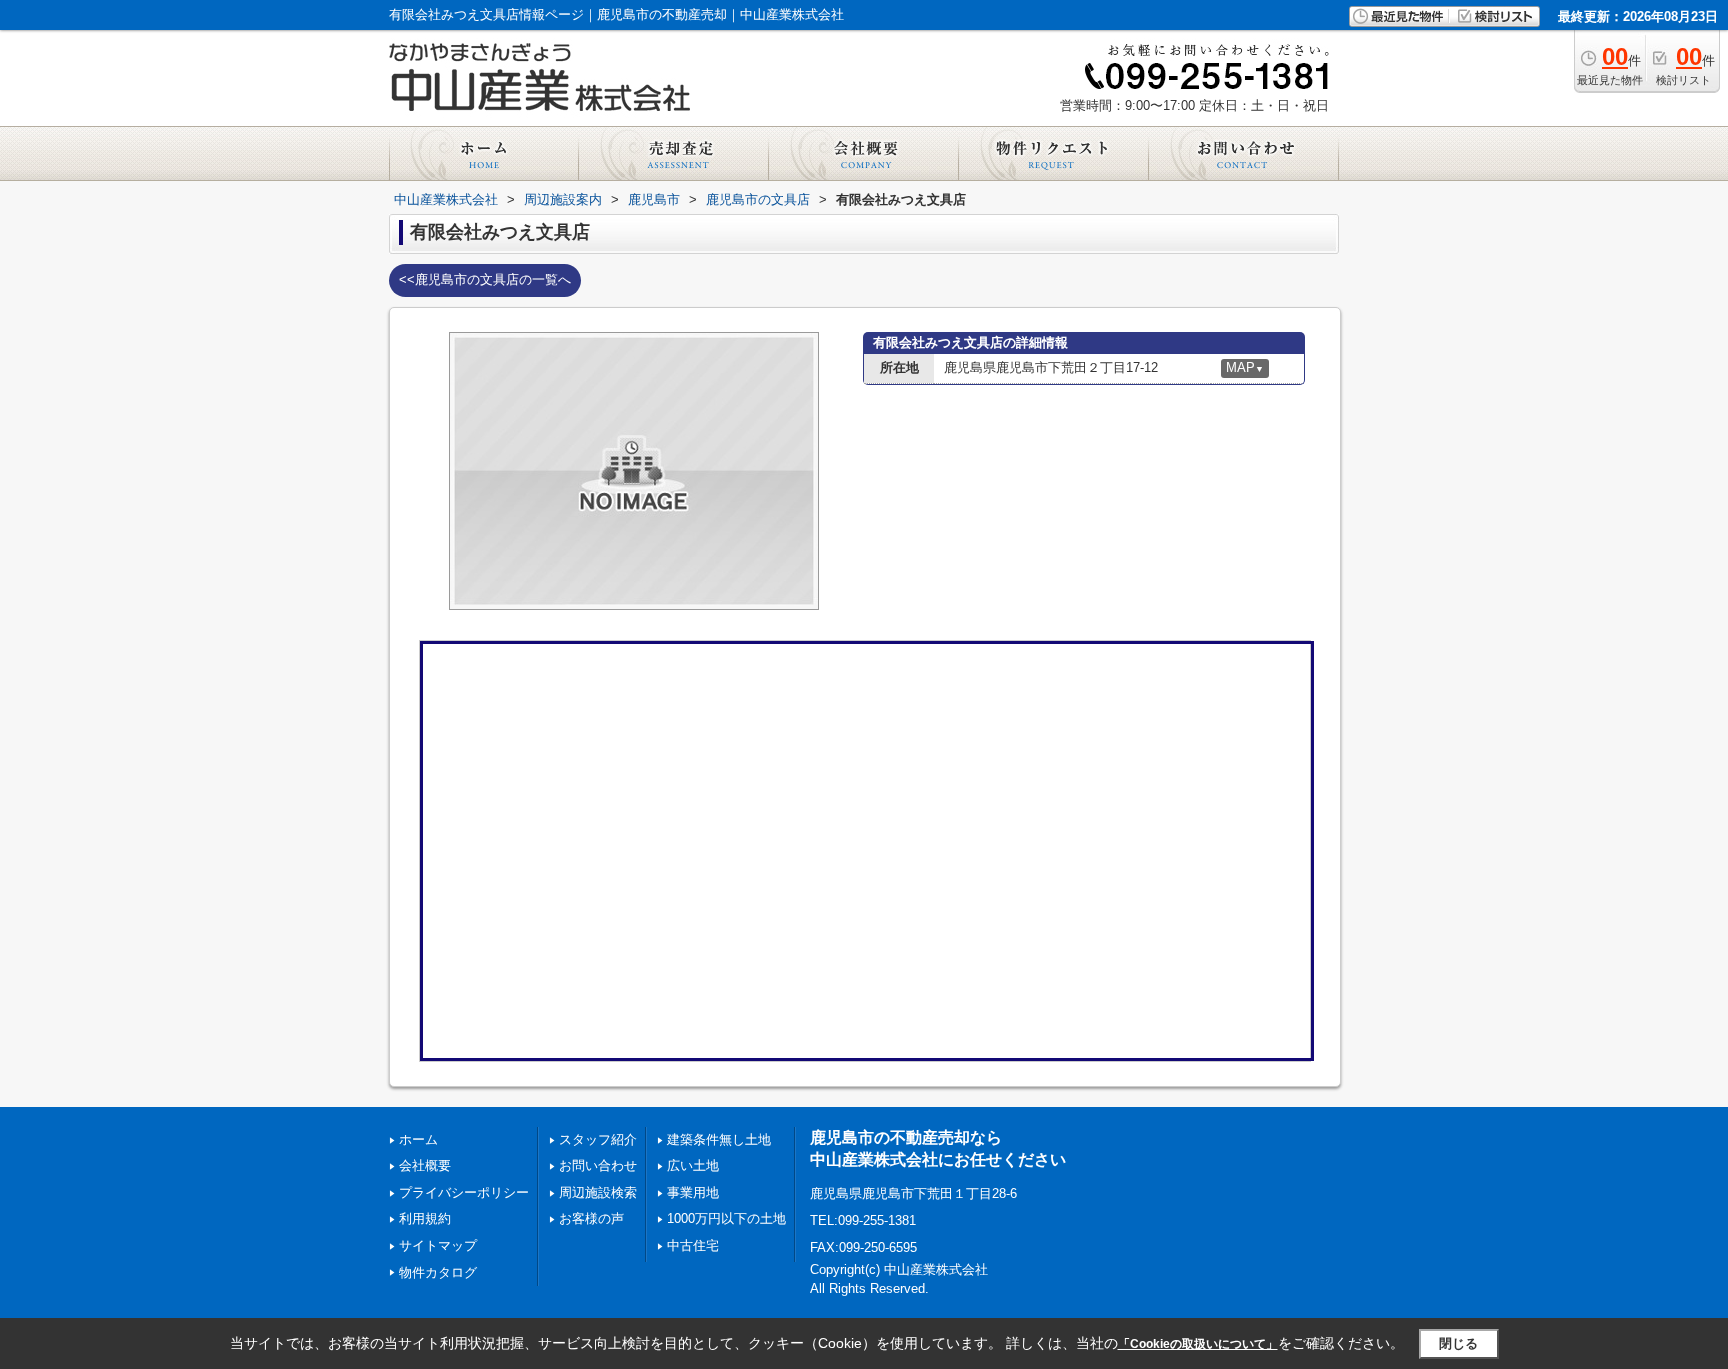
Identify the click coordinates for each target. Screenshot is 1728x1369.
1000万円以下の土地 (726, 1218)
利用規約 (425, 1218)
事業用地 (693, 1192)
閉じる (1458, 1343)
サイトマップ (438, 1245)
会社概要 (425, 1165)
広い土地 (693, 1165)
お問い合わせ (598, 1165)
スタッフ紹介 (598, 1139)
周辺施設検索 (598, 1192)
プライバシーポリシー (464, 1192)
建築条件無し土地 (719, 1139)
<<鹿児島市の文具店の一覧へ (485, 279)
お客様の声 (591, 1218)
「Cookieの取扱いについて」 (1198, 1344)
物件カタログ (438, 1272)
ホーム (418, 1139)
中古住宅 (693, 1245)
